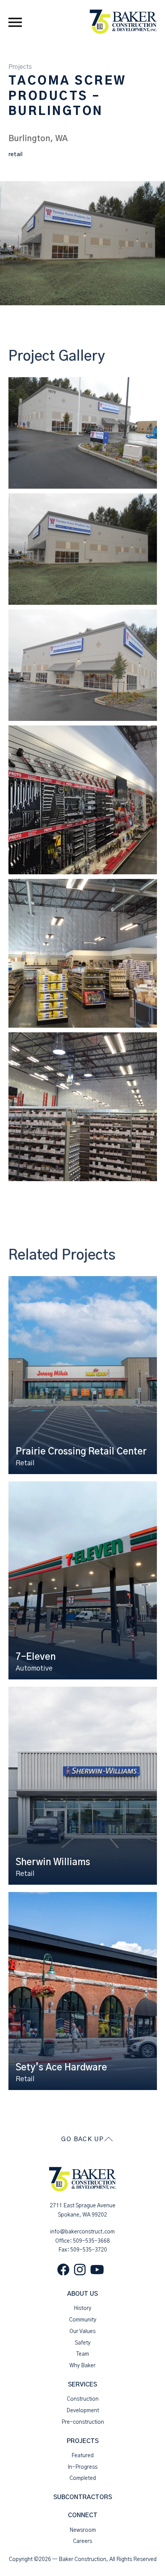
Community (83, 2320)
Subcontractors (83, 2497)
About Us (82, 2294)
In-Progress (82, 2467)
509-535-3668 (91, 2241)
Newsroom (83, 2530)
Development (83, 2411)
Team (83, 2354)
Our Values (82, 2331)
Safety (83, 2343)
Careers (82, 2541)
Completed (83, 2478)
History (82, 2308)
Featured (82, 2456)
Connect (83, 2515)
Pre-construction (83, 2422)
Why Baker (82, 2366)
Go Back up (82, 2139)
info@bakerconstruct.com (82, 2232)
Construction (83, 2399)
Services (82, 2385)
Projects (20, 67)
